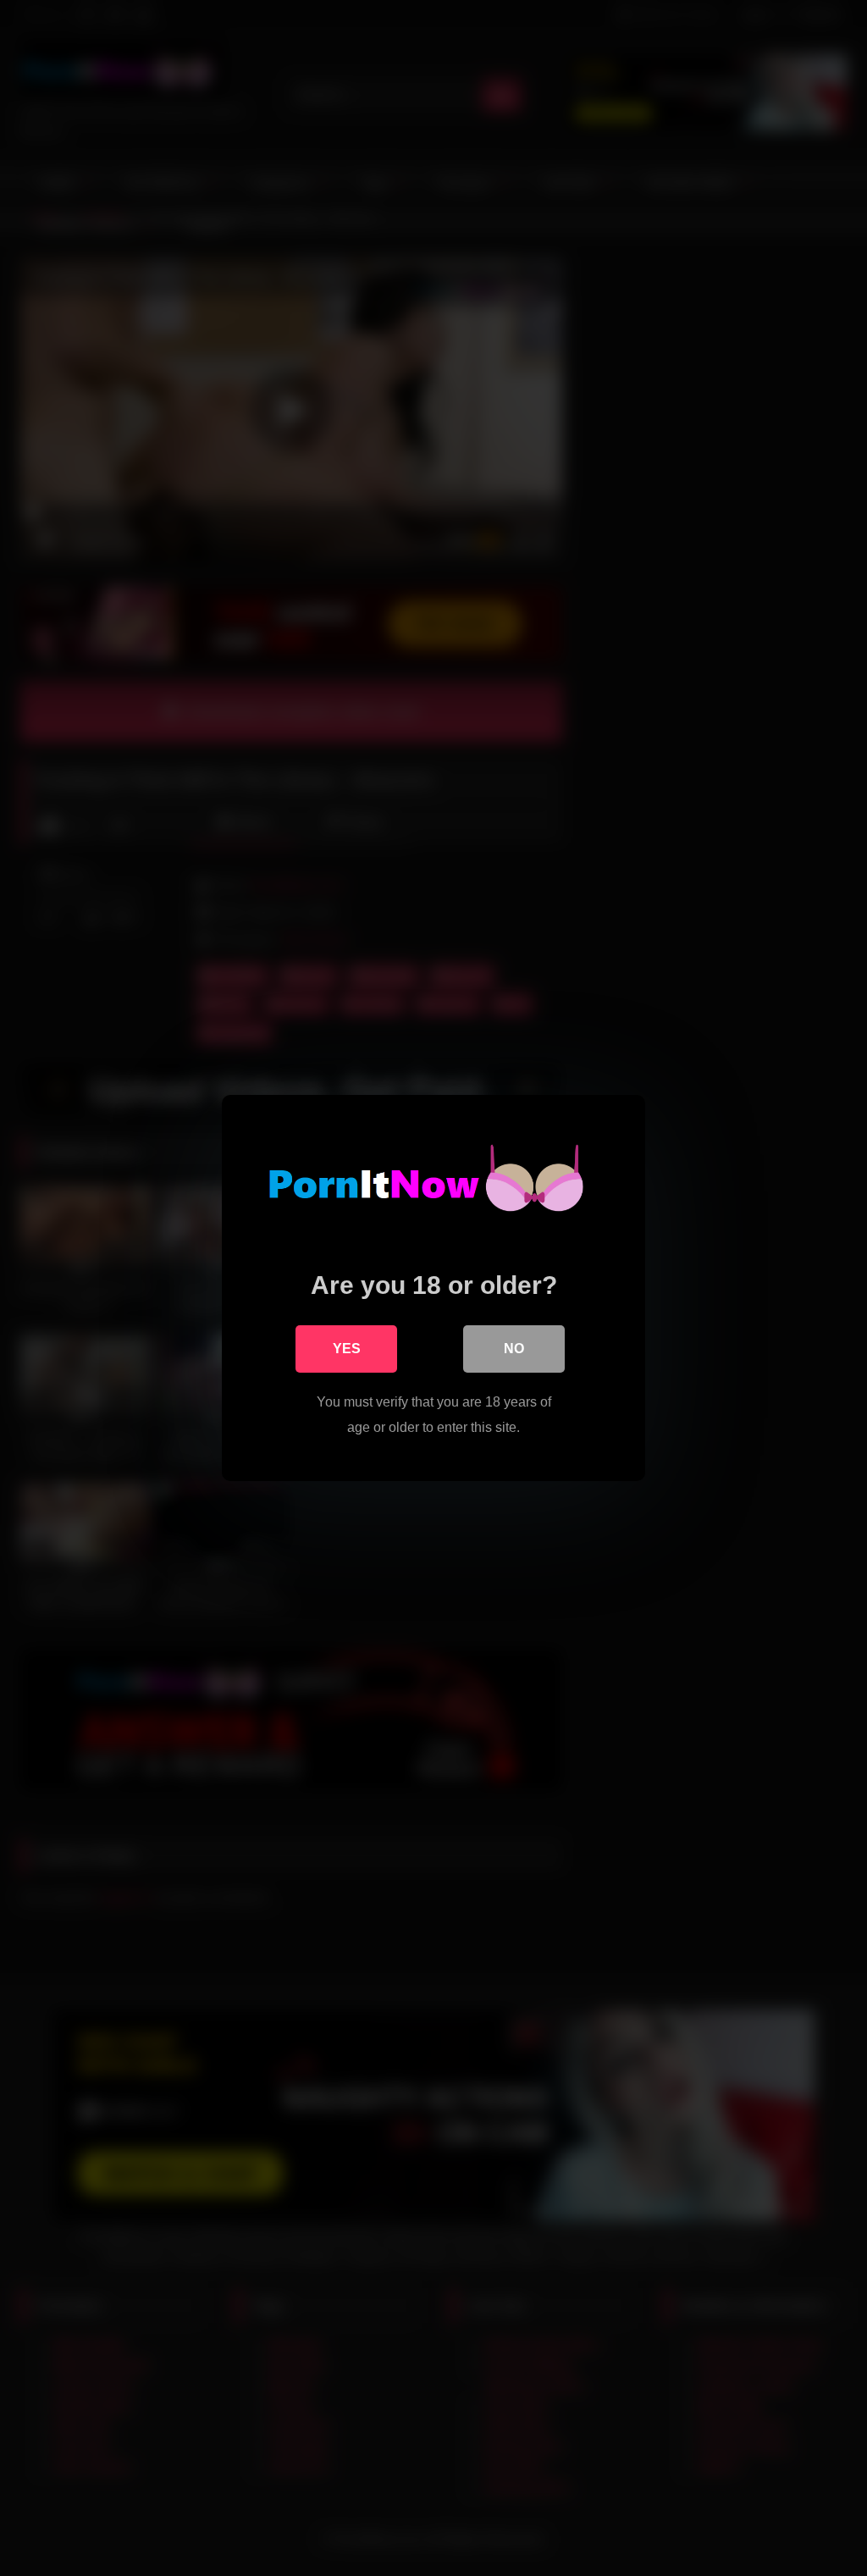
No (514, 1349)
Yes (347, 1349)
